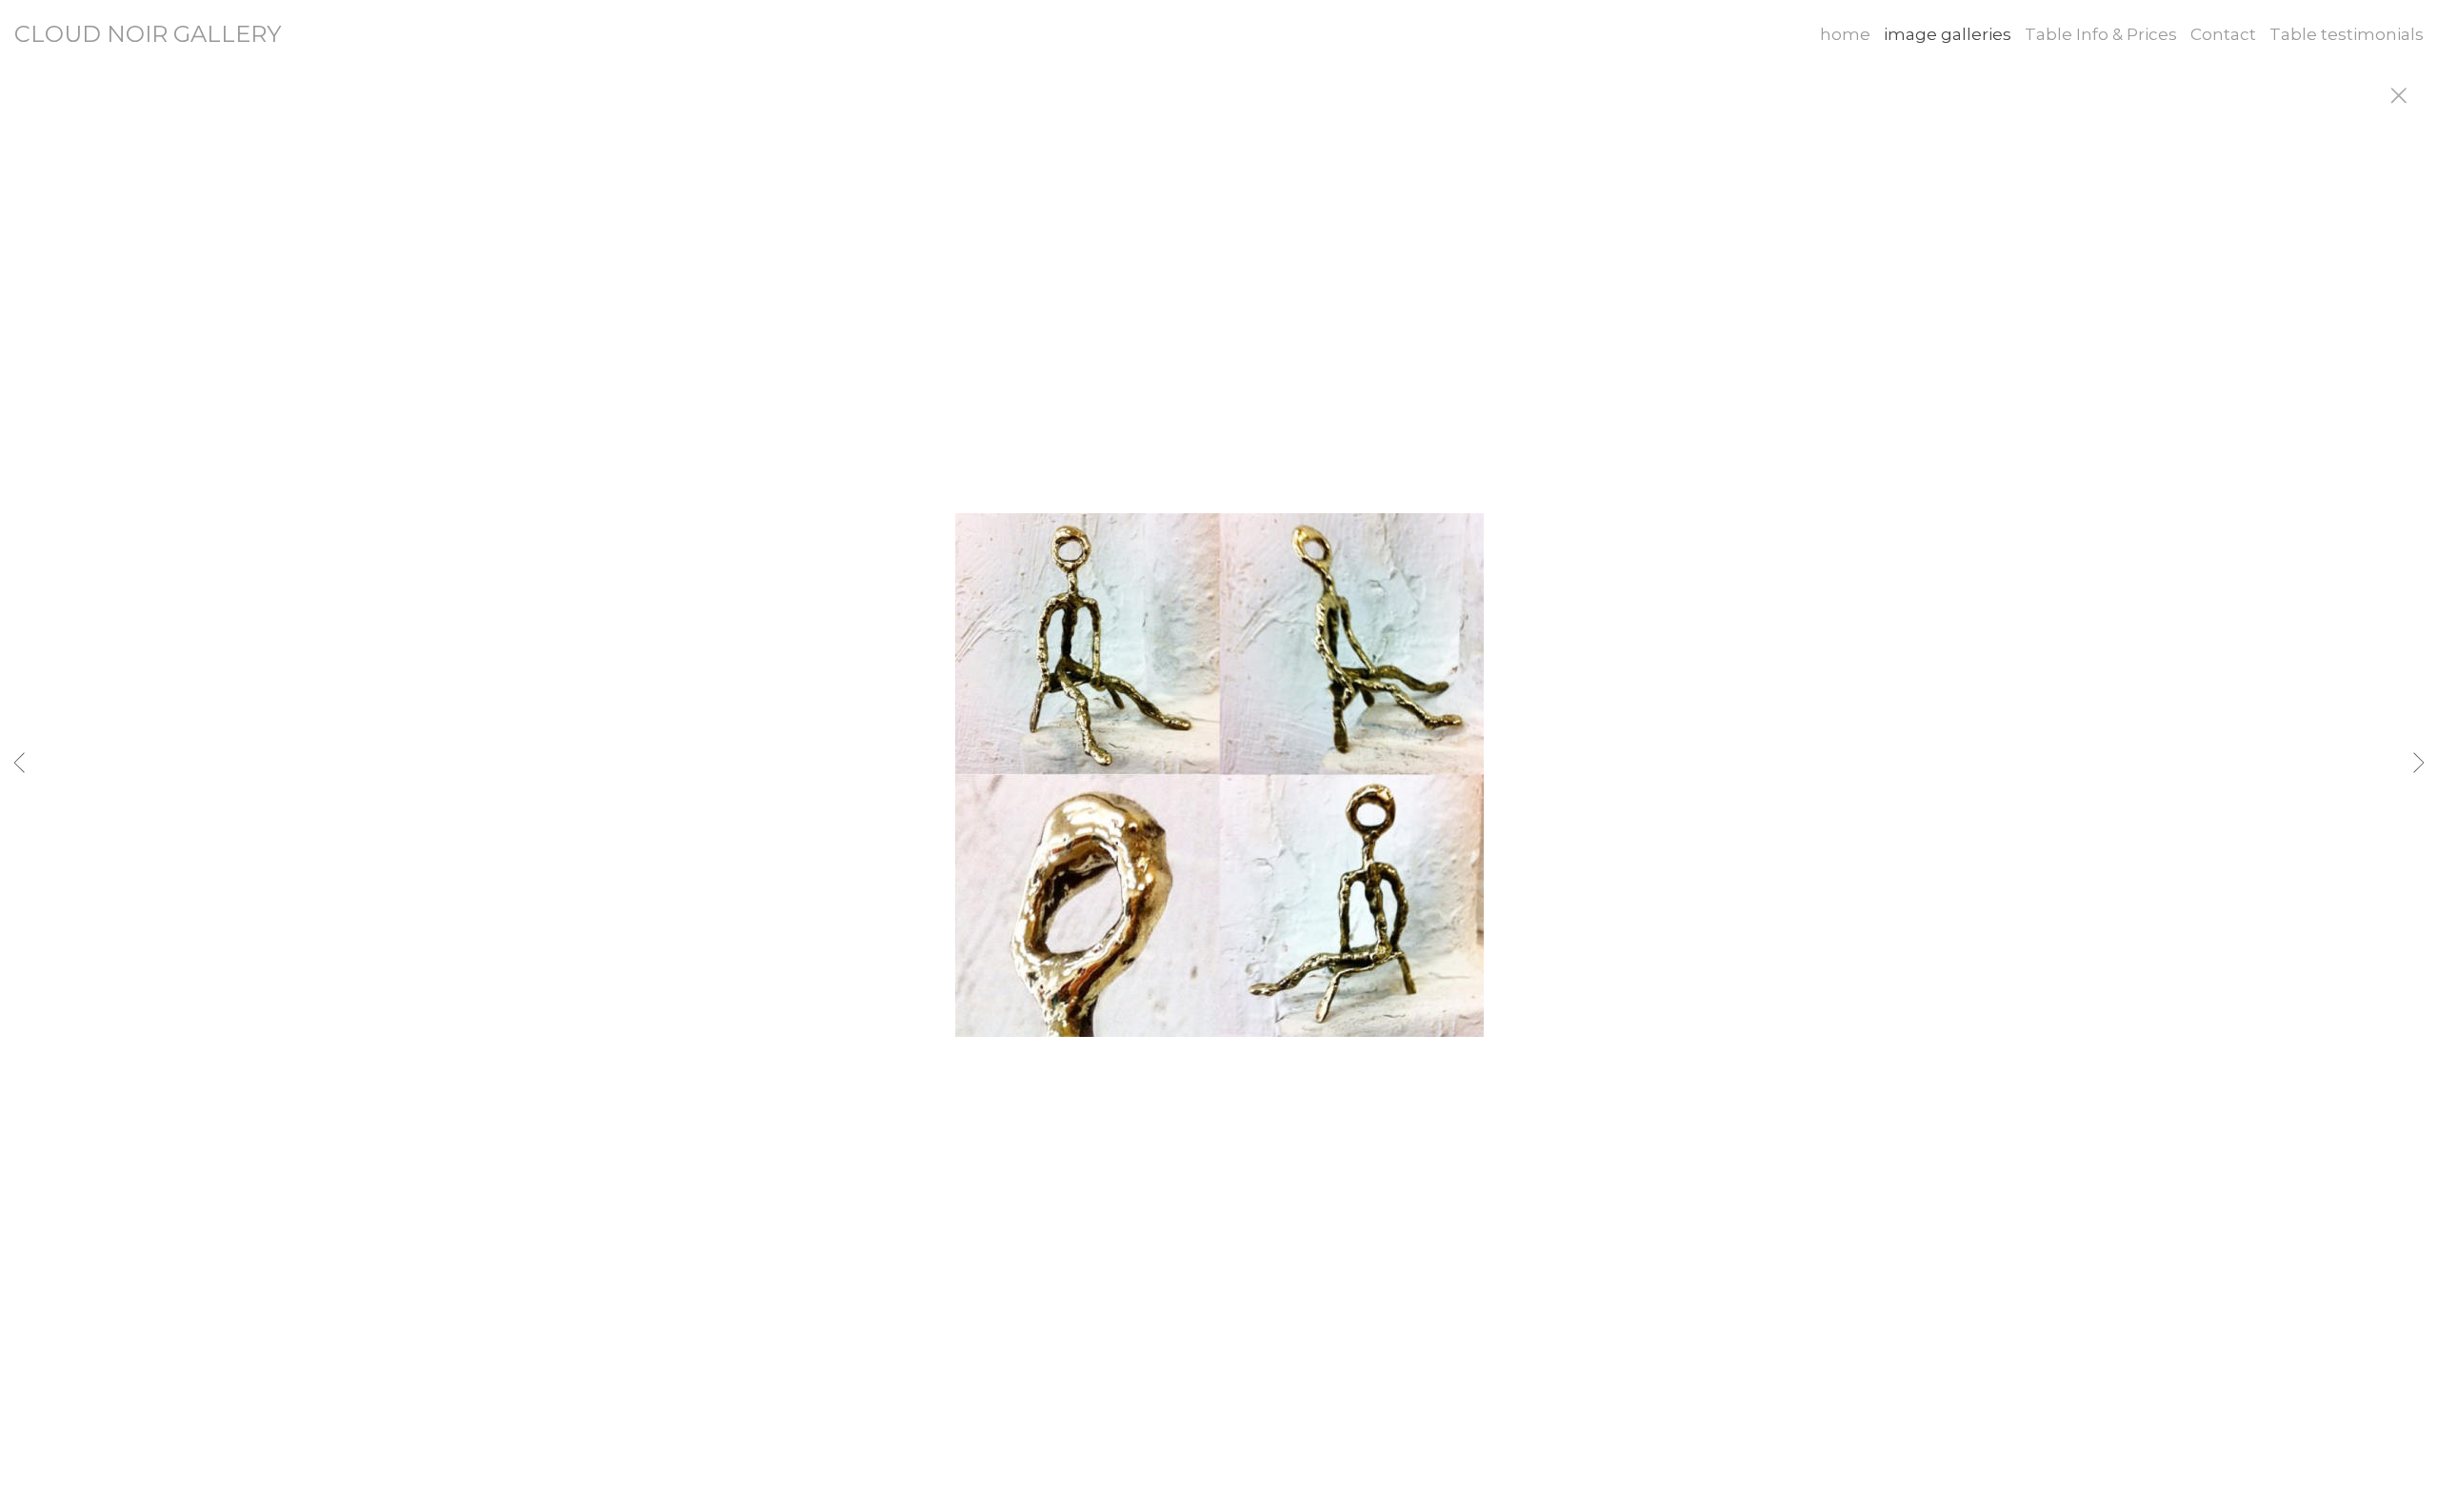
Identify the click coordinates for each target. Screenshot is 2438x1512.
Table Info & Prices (2101, 34)
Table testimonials (2347, 34)
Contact (2223, 34)
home (1845, 34)
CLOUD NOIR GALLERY (148, 34)
